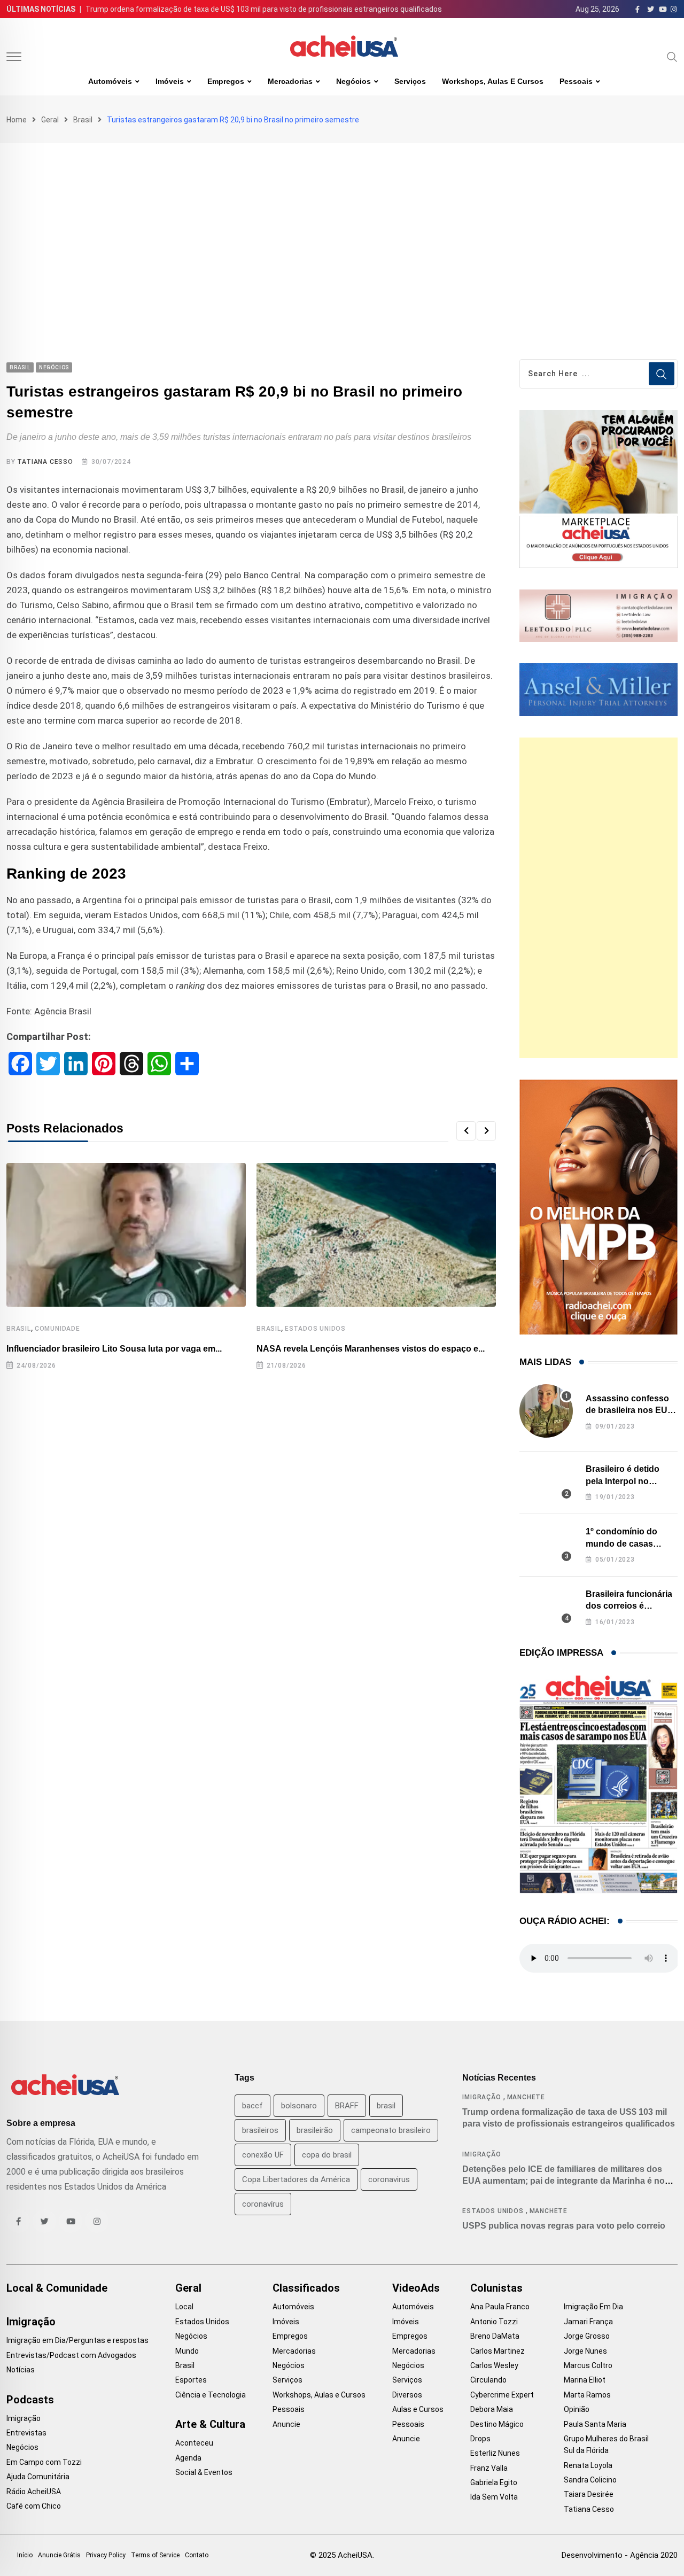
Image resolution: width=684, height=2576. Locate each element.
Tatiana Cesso (45, 462)
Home (17, 120)
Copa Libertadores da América (296, 2179)
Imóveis (170, 81)
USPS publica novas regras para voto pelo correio (564, 2226)
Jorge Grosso (587, 2336)
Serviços (410, 81)
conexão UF (263, 2155)
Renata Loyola (588, 2465)
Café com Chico (34, 2506)
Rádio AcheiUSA (34, 2492)
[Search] (672, 57)
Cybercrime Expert (502, 2395)
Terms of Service (155, 2555)
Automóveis (110, 81)
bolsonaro (299, 2106)
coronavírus (263, 2204)
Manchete (526, 2097)
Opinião (577, 2409)
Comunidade (57, 1329)
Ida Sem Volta (494, 2497)
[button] (466, 1131)
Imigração (481, 2097)
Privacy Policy (106, 2555)
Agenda (188, 2458)
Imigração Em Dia (593, 2307)
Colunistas (496, 2288)
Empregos (226, 81)
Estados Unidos (315, 1329)
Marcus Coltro (588, 2365)
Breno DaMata (495, 2336)
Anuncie (286, 2424)
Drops (480, 2439)
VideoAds (416, 2288)
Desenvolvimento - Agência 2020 (620, 2555)
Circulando (488, 2380)
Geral (50, 120)
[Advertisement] (342, 223)
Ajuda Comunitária (38, 2477)
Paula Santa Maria (595, 2424)
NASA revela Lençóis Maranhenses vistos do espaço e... (371, 1349)
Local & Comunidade (57, 2288)
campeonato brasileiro (391, 2130)
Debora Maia (492, 2409)
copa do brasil (327, 2155)
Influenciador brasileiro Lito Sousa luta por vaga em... (114, 1349)
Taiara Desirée (589, 2494)
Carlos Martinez (498, 2351)
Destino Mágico (497, 2424)
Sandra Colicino (590, 2480)
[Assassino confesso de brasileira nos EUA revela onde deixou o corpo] (546, 1411)
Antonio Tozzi (494, 2322)
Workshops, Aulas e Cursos (493, 81)
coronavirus (389, 2179)
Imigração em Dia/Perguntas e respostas (77, 2340)
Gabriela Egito (494, 2482)
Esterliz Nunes (495, 2453)
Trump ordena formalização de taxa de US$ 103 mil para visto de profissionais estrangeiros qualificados (264, 9)
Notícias (21, 2370)
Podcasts (30, 2400)
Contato (197, 2555)
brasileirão (315, 2130)
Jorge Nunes (585, 2351)
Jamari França (588, 2322)
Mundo (187, 2351)
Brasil (83, 120)
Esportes (191, 2380)
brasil (386, 2106)
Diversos (407, 2395)
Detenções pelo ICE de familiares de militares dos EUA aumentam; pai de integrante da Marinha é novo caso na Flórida (569, 2181)
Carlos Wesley (494, 2365)
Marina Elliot (585, 2380)
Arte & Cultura (210, 2424)
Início (25, 2555)
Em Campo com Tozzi (44, 2462)
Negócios (353, 81)
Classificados (306, 2288)
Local (184, 2307)
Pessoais (576, 81)
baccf (252, 2106)
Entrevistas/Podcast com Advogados (71, 2355)
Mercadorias (290, 81)
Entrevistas (26, 2433)
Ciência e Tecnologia (211, 2395)
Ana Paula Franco (500, 2307)
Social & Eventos (204, 2472)
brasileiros (260, 2130)
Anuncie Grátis (59, 2555)
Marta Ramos (587, 2395)
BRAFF (347, 2106)
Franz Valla (489, 2468)
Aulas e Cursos (418, 2409)
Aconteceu (194, 2443)
